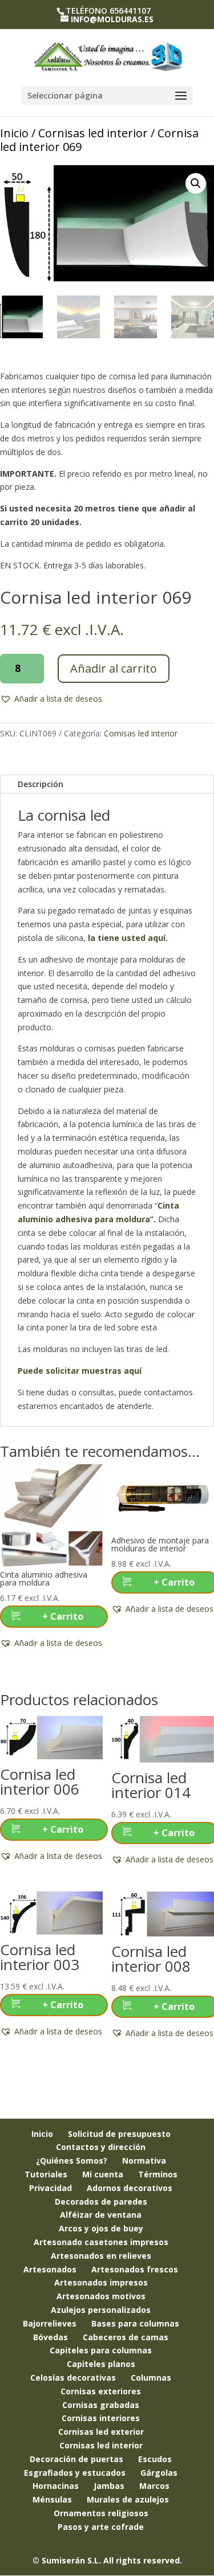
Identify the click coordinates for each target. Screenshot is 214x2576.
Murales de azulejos (128, 2499)
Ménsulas (52, 2499)
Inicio (14, 133)
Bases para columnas (135, 2323)
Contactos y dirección (101, 2147)
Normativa (144, 2161)
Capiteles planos (101, 2364)
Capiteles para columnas (101, 2350)
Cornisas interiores (101, 2418)
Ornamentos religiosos (101, 2513)
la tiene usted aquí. (127, 938)
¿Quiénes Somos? (72, 2161)
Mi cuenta (103, 2174)
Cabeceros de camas (126, 2337)
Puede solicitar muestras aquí (80, 1371)
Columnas (151, 2378)
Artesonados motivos (101, 2296)
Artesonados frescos (135, 2269)
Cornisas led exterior (101, 2432)
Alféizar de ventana (101, 2215)
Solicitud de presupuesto (119, 2134)
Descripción (41, 784)
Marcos (154, 2486)
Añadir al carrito (114, 668)
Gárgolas (159, 2473)
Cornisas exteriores (101, 2391)
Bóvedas (51, 2337)
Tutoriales (46, 2174)
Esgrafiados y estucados (75, 2473)
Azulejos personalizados (101, 2310)
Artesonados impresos (101, 2282)
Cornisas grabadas (101, 2405)
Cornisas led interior (93, 133)
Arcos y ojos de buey (101, 2228)
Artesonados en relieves (101, 2256)
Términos (158, 2174)
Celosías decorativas (73, 2378)
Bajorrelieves (50, 2323)
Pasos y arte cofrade (101, 2527)
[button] (196, 183)
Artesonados (50, 2269)
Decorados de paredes (101, 2202)
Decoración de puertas (76, 2459)
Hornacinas (56, 2486)
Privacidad (51, 2188)
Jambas (109, 2486)
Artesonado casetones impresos (101, 2242)
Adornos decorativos (130, 2188)
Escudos (155, 2459)
